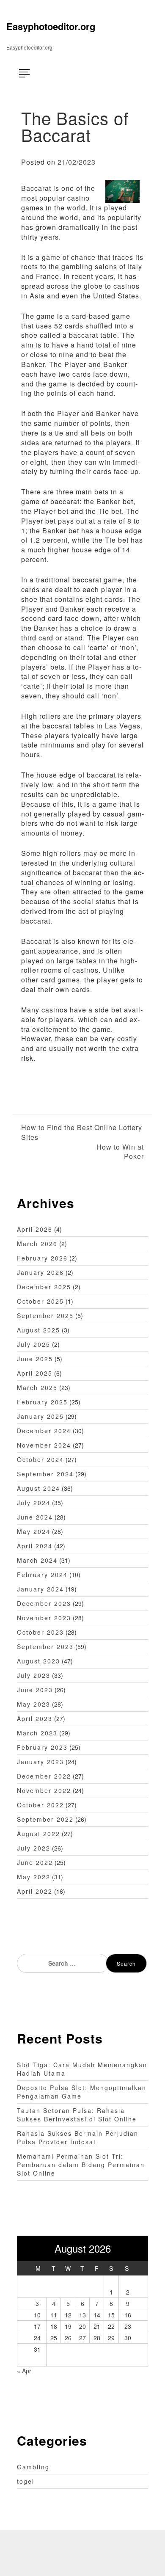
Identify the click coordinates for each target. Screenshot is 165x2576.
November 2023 (44, 1618)
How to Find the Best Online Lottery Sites (82, 1132)
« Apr (24, 2371)
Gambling (33, 2467)
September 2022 (45, 1819)
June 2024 (35, 1517)
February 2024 (42, 1575)
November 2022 (44, 1790)
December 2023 (44, 1603)
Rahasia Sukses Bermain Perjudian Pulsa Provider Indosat (78, 2137)
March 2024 (37, 1560)
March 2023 (37, 1733)
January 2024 (40, 1589)
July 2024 (34, 1503)
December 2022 (44, 1776)
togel (26, 2481)
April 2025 (35, 1373)
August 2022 (38, 1834)
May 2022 (34, 1877)
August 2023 (38, 1661)
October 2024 (40, 1459)
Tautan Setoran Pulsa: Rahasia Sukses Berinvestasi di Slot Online (77, 2115)
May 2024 (34, 1531)
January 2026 (40, 1272)
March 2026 (37, 1244)
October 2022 (40, 1805)
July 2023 (34, 1675)
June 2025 (35, 1359)
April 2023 (35, 1718)
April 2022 (35, 1891)
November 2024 (44, 1445)
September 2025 (45, 1316)
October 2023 (40, 1632)
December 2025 (44, 1287)
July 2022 (34, 1848)
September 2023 (45, 1647)
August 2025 (38, 1330)
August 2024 (38, 1488)
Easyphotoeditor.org (51, 26)
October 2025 (40, 1301)
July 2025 (34, 1344)
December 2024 (44, 1431)
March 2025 (37, 1387)
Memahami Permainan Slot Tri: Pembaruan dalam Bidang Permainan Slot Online (81, 2165)
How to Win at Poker (120, 1152)
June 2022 (35, 1862)
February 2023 (42, 1747)
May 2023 (34, 1704)
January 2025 (40, 1416)
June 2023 (35, 1690)
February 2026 (42, 1258)
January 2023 (40, 1762)
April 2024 (35, 1546)
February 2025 (42, 1402)
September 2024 (45, 1474)
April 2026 (35, 1229)
